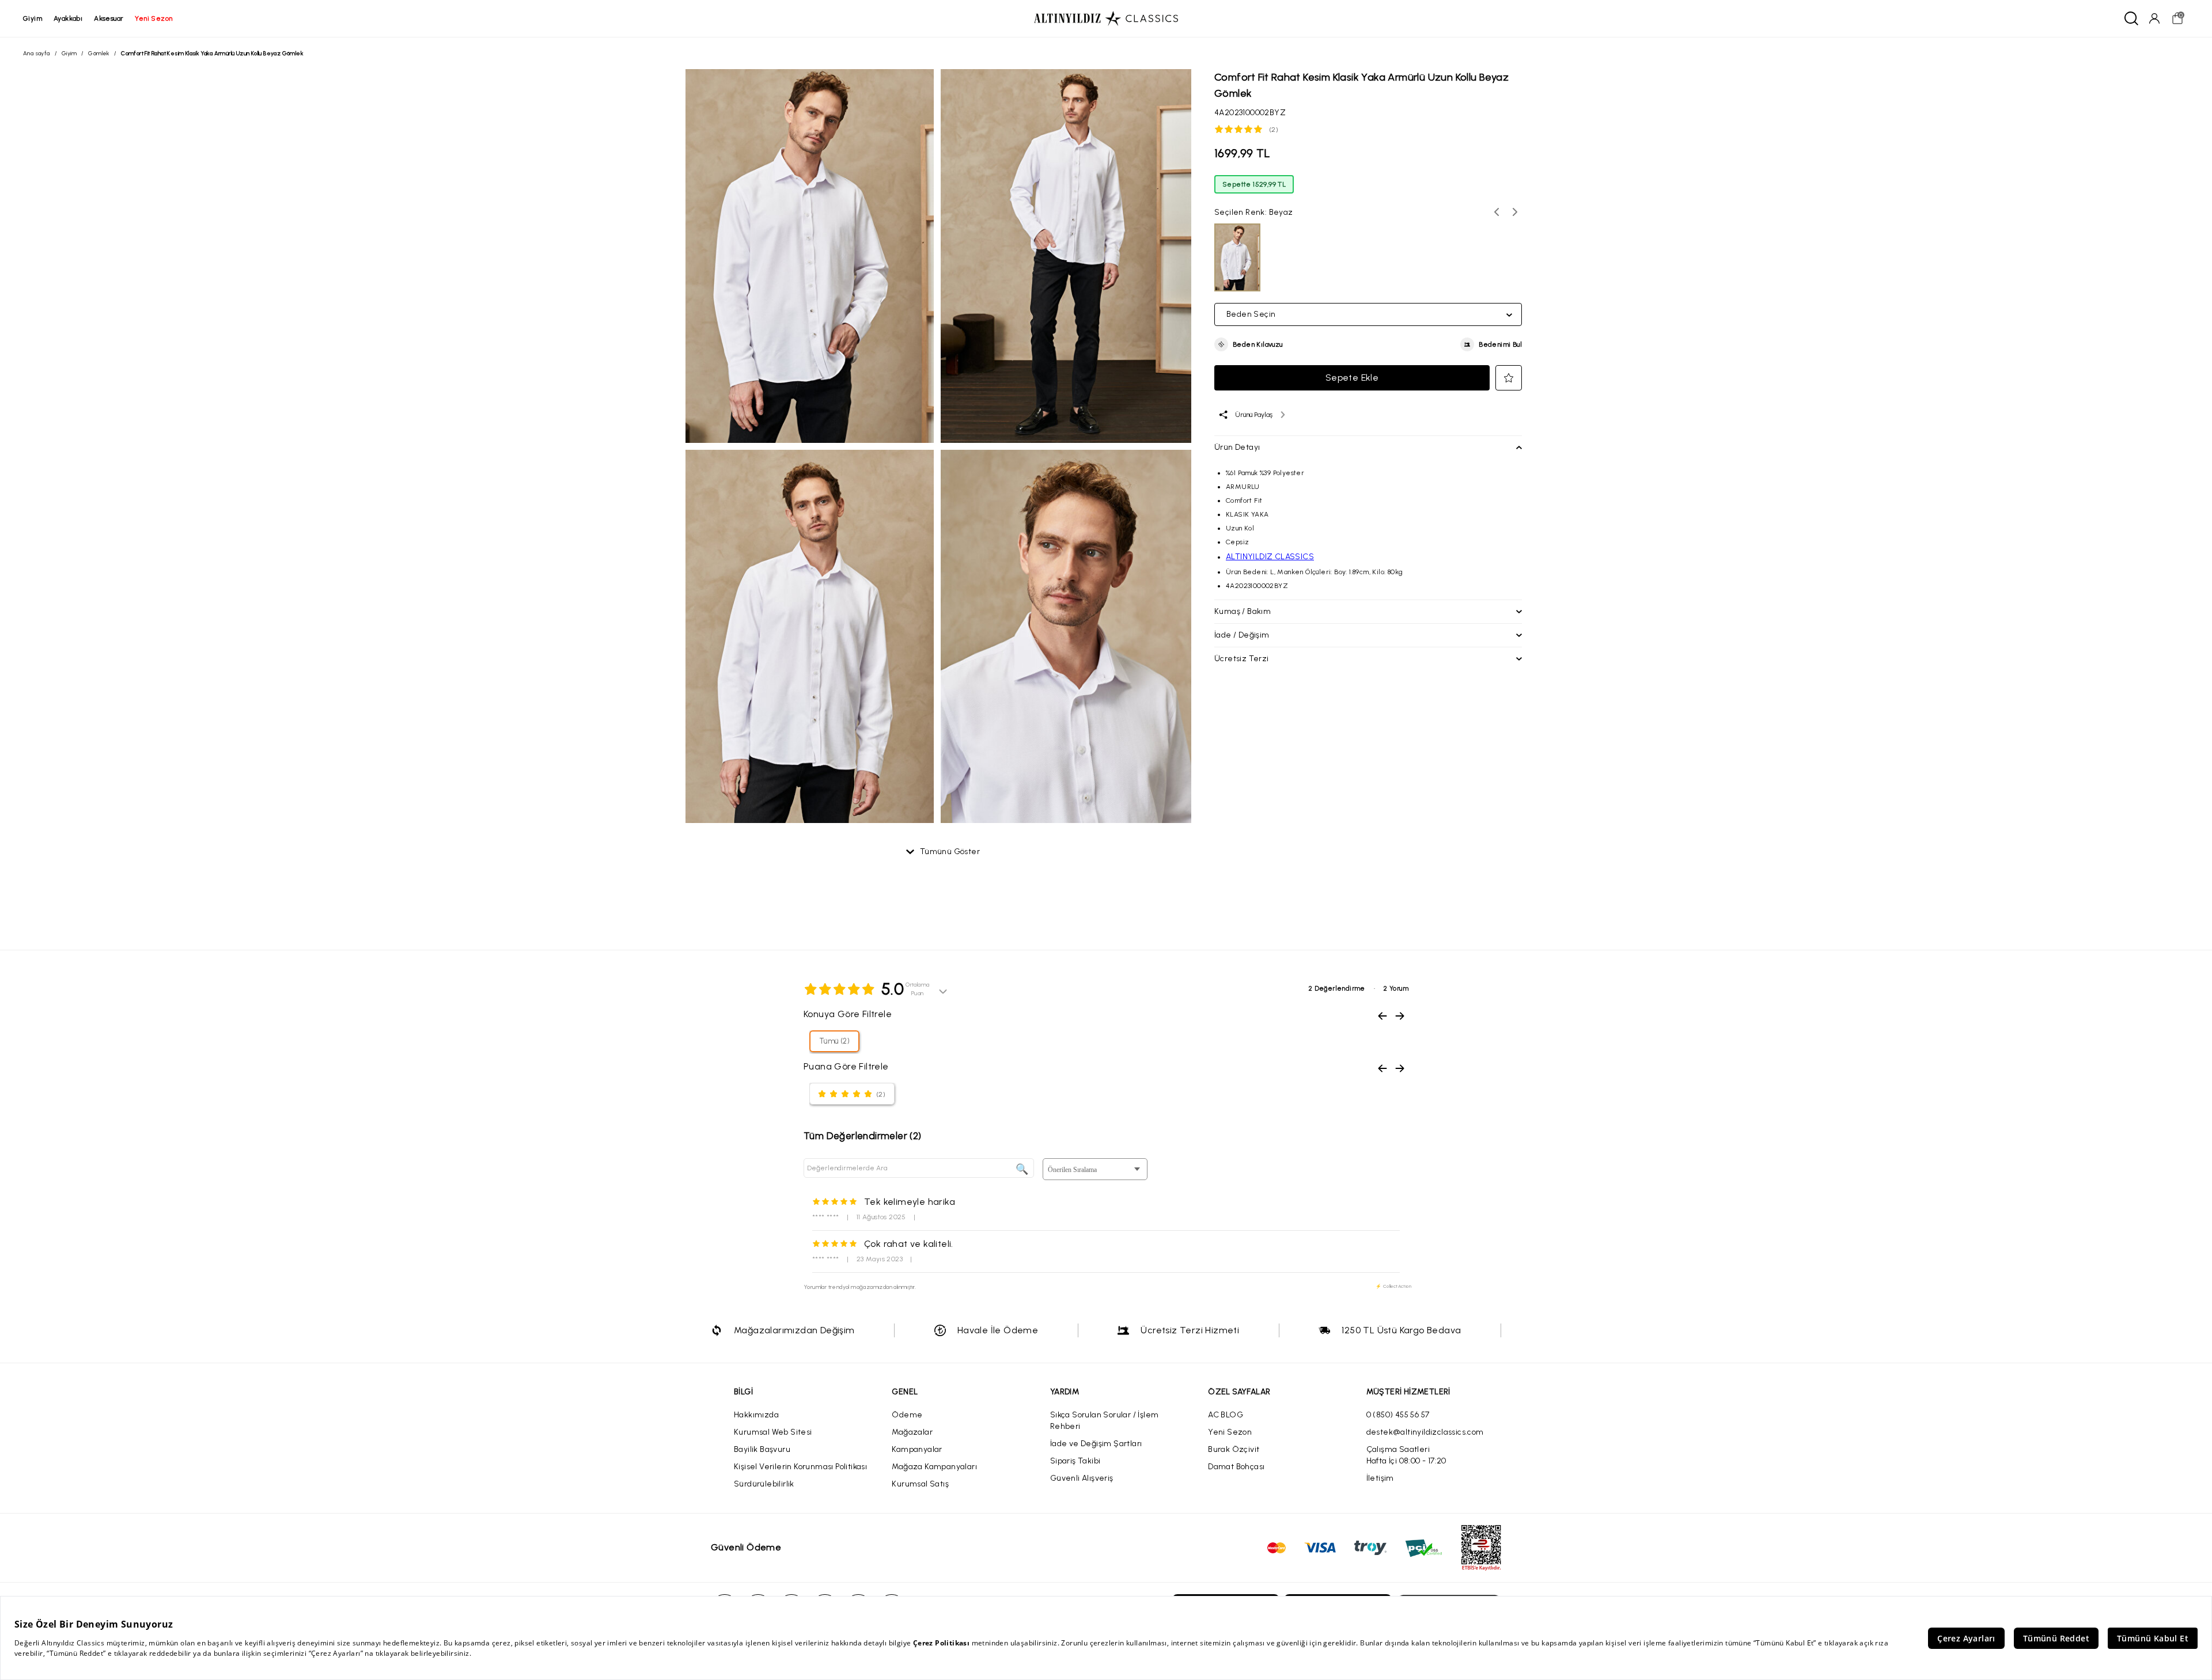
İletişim (1380, 1478)
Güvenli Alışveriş (1082, 1478)
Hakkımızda (756, 1415)
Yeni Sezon (1230, 1432)
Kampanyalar (917, 1449)
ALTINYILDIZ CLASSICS (1270, 557)
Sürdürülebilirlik (764, 1484)
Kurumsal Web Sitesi (773, 1432)
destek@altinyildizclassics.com (1425, 1432)
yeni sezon (154, 18)
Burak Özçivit (1234, 1449)
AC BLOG (1226, 1415)
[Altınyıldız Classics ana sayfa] (1106, 18)
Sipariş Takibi (1075, 1461)
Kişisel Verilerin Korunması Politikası (800, 1467)
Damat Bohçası (1236, 1467)
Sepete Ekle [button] (1352, 378)
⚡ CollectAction (1393, 1286)
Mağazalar (912, 1432)
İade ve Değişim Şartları (1096, 1444)
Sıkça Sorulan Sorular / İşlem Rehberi (1105, 1421)
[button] (1249, 344)
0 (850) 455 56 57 (1398, 1415)
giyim (33, 18)
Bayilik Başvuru (762, 1449)
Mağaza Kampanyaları (934, 1467)
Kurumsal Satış (920, 1484)
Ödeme (907, 1415)
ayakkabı (68, 18)
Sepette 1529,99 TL (1254, 184)
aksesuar (109, 18)
